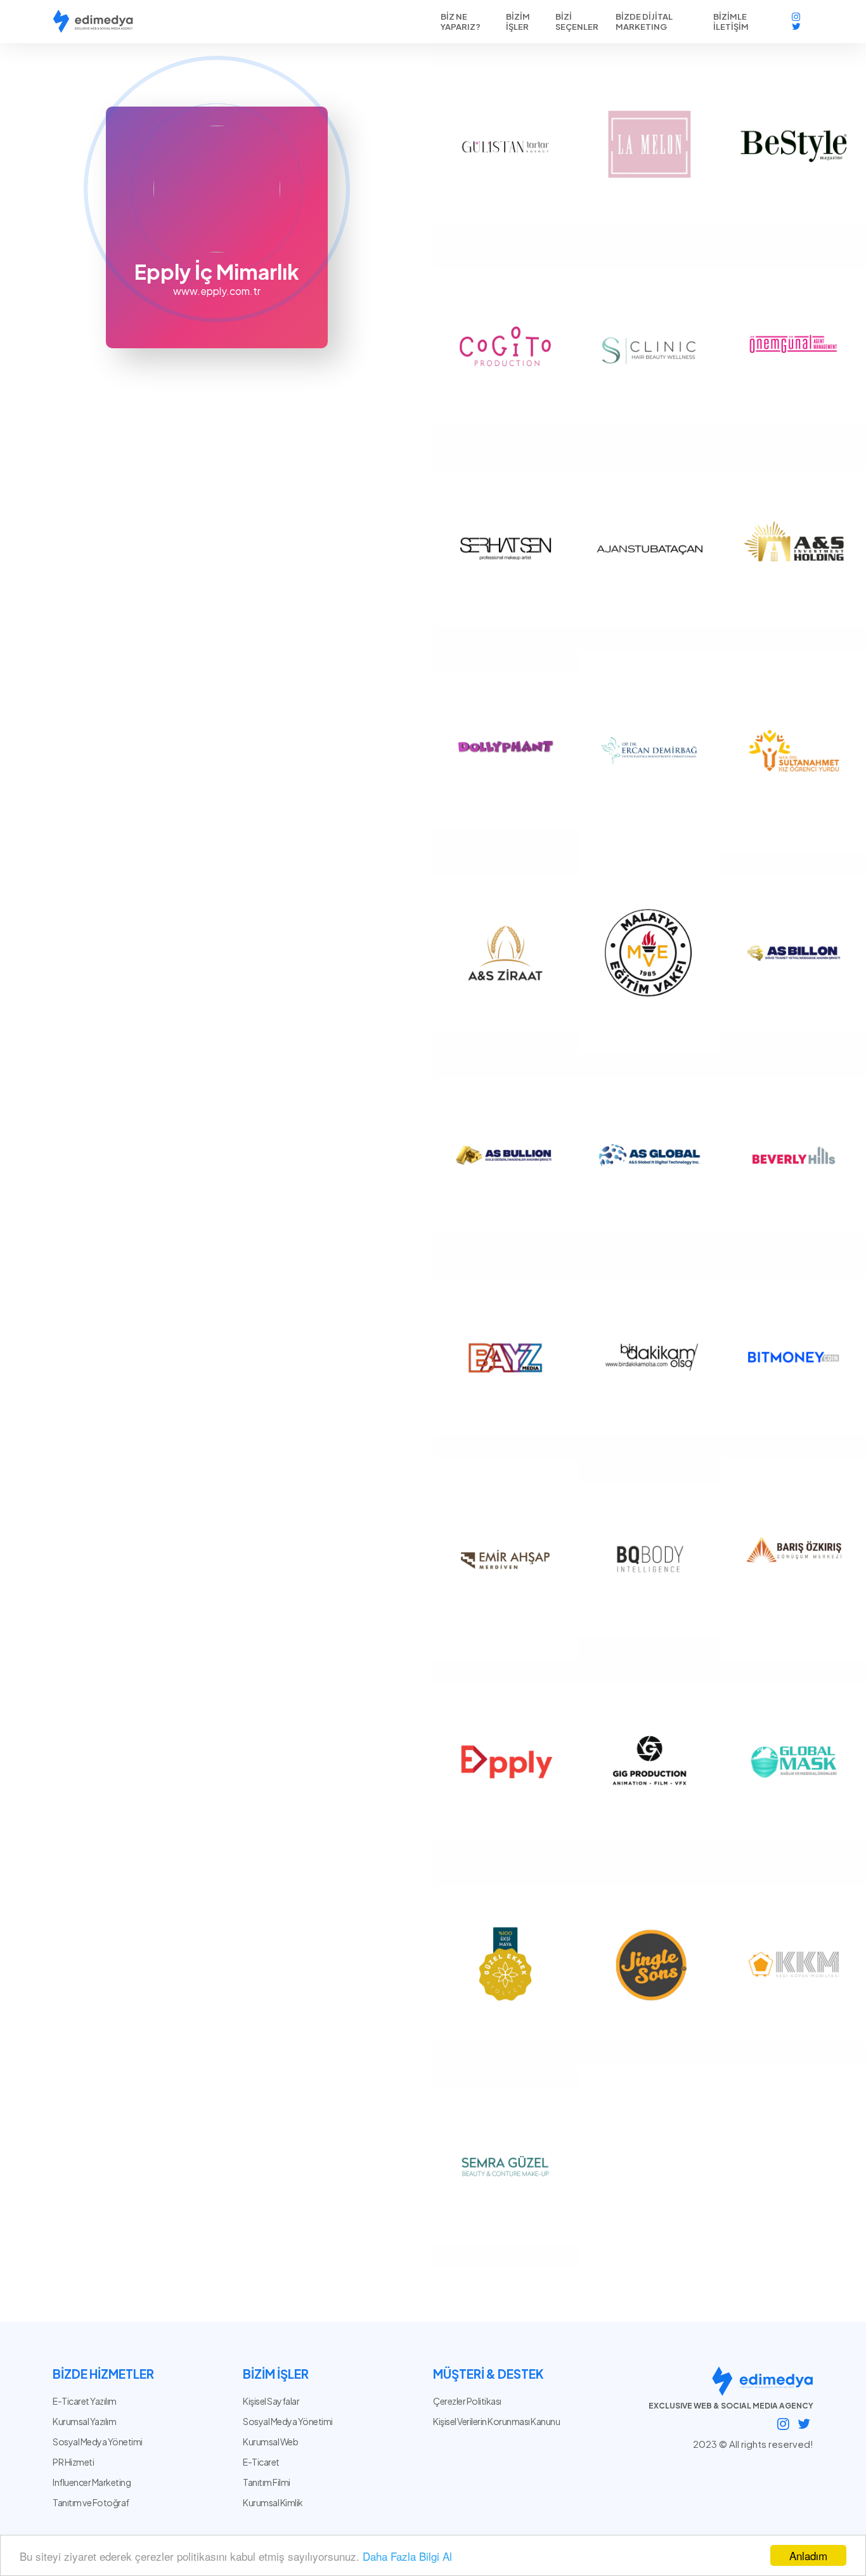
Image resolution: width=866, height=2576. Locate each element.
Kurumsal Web (270, 2442)
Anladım (808, 2555)
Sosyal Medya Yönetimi (288, 2421)
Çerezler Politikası (467, 2401)
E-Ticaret (261, 2462)
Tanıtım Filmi (267, 2482)
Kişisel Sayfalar (271, 2401)
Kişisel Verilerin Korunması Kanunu (496, 2421)
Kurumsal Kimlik (273, 2502)
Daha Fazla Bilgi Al (407, 2556)
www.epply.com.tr (217, 291)
